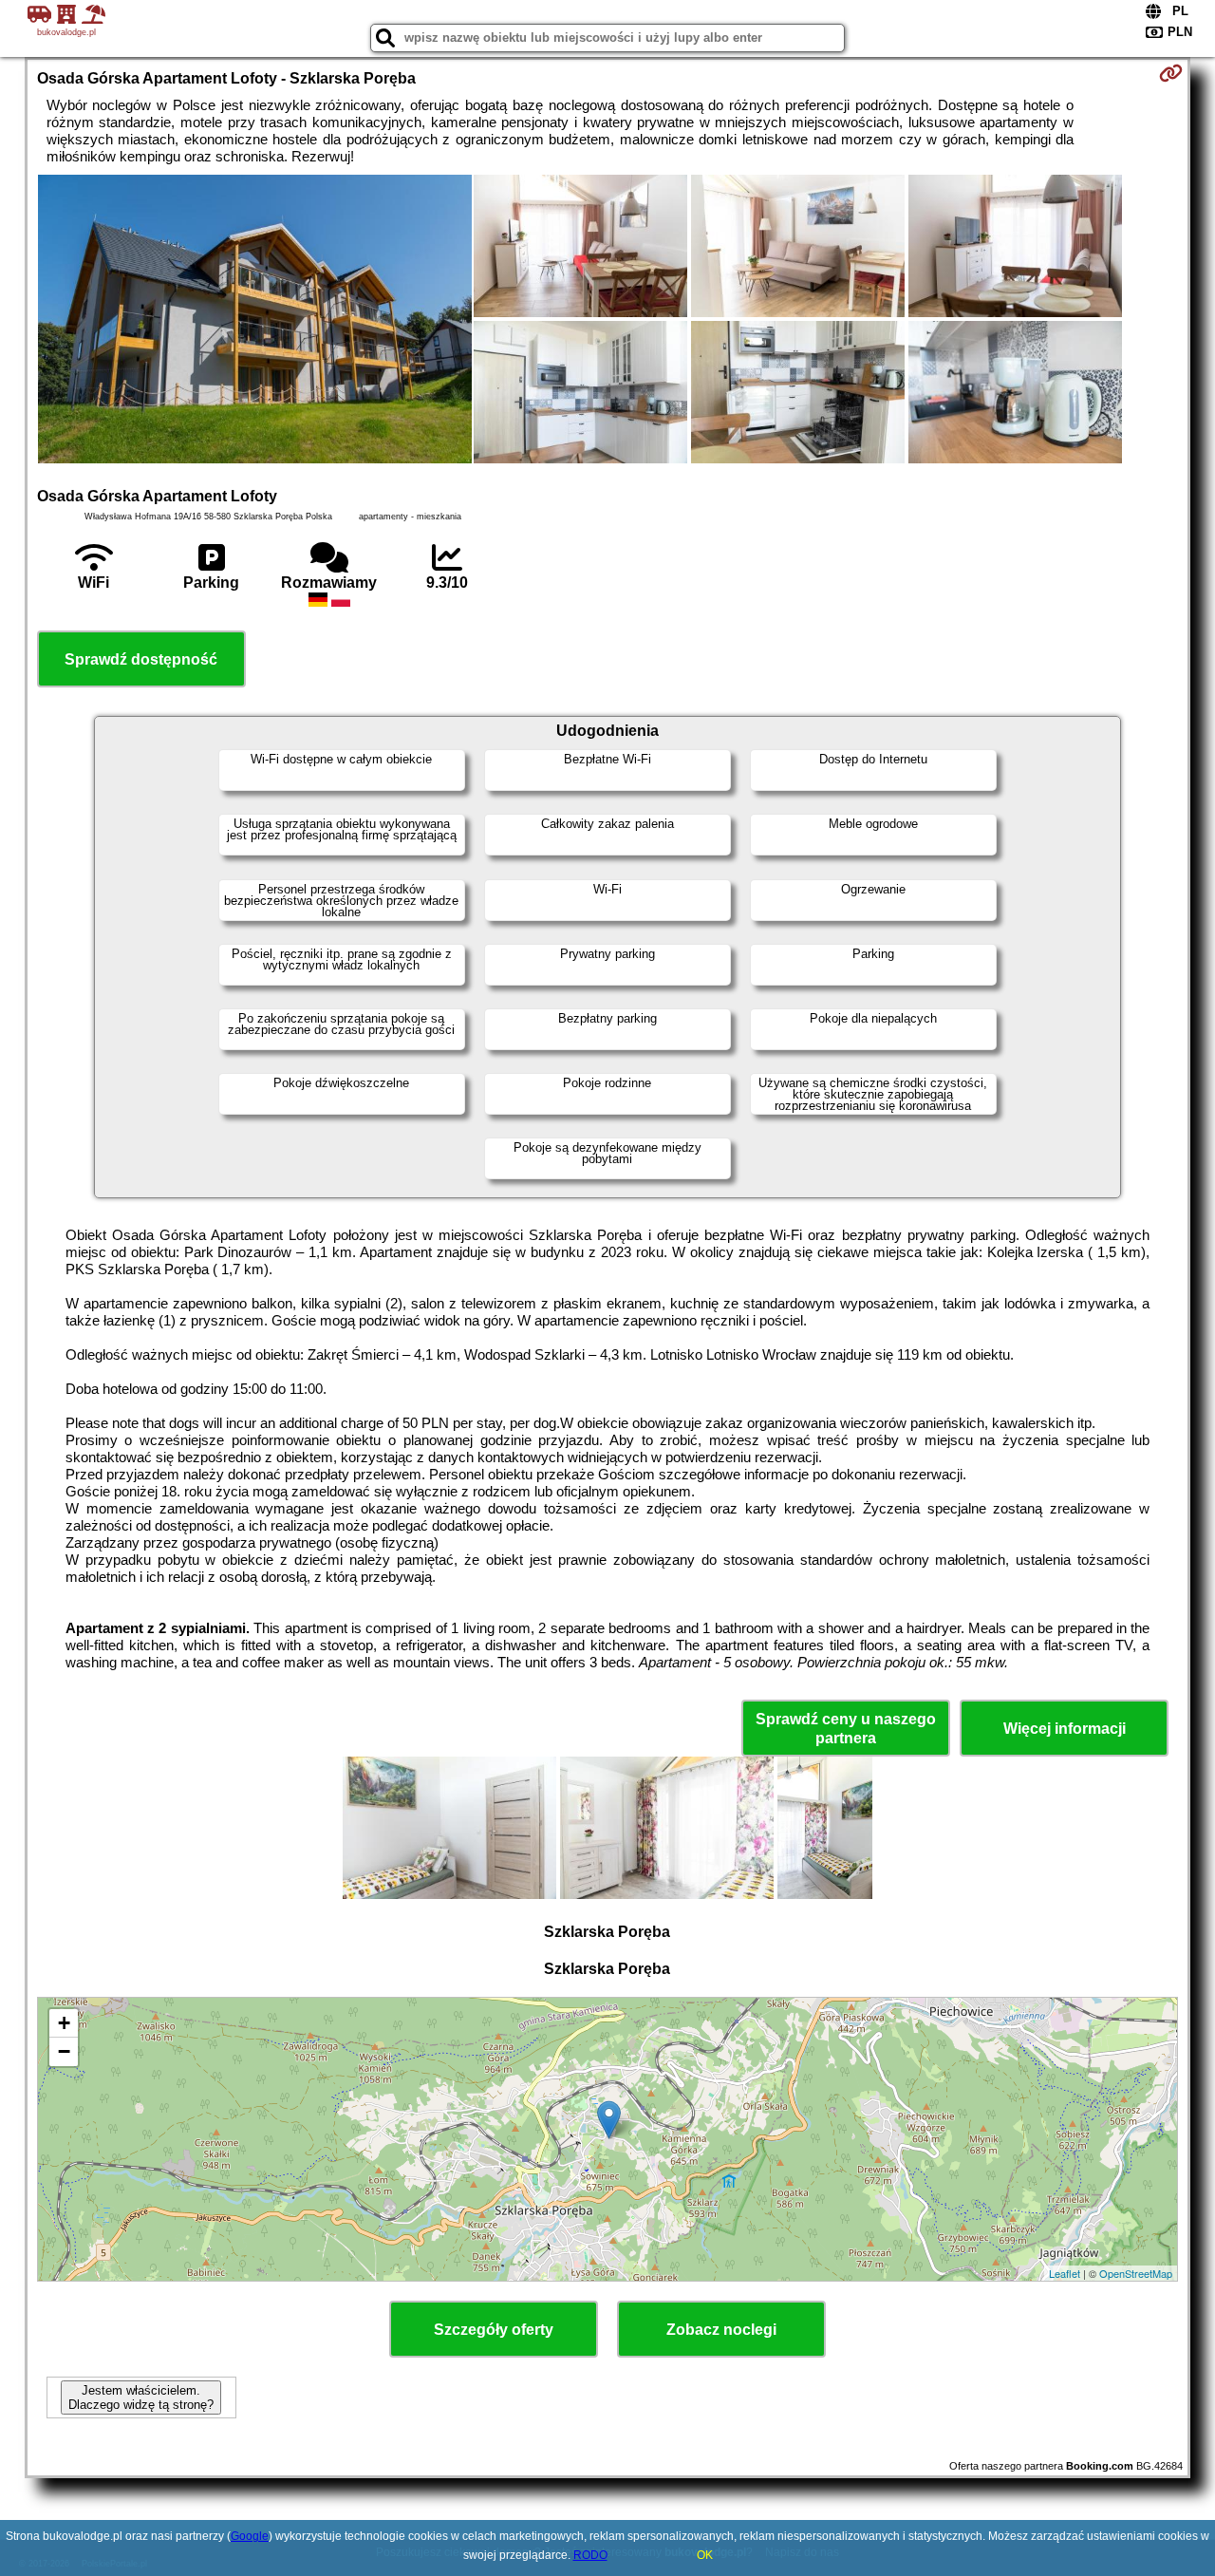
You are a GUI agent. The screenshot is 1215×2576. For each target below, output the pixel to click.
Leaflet (1065, 2273)
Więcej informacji (1065, 1729)
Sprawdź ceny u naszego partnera (846, 1728)
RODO (590, 2555)
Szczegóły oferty (494, 2330)
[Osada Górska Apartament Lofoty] (255, 321)
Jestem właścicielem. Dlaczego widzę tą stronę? (141, 2397)
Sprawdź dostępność (141, 659)
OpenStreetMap (1136, 2273)
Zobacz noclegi (721, 2330)
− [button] (64, 2051)
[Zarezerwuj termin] (1171, 73)
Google (250, 2536)
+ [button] (64, 2023)
